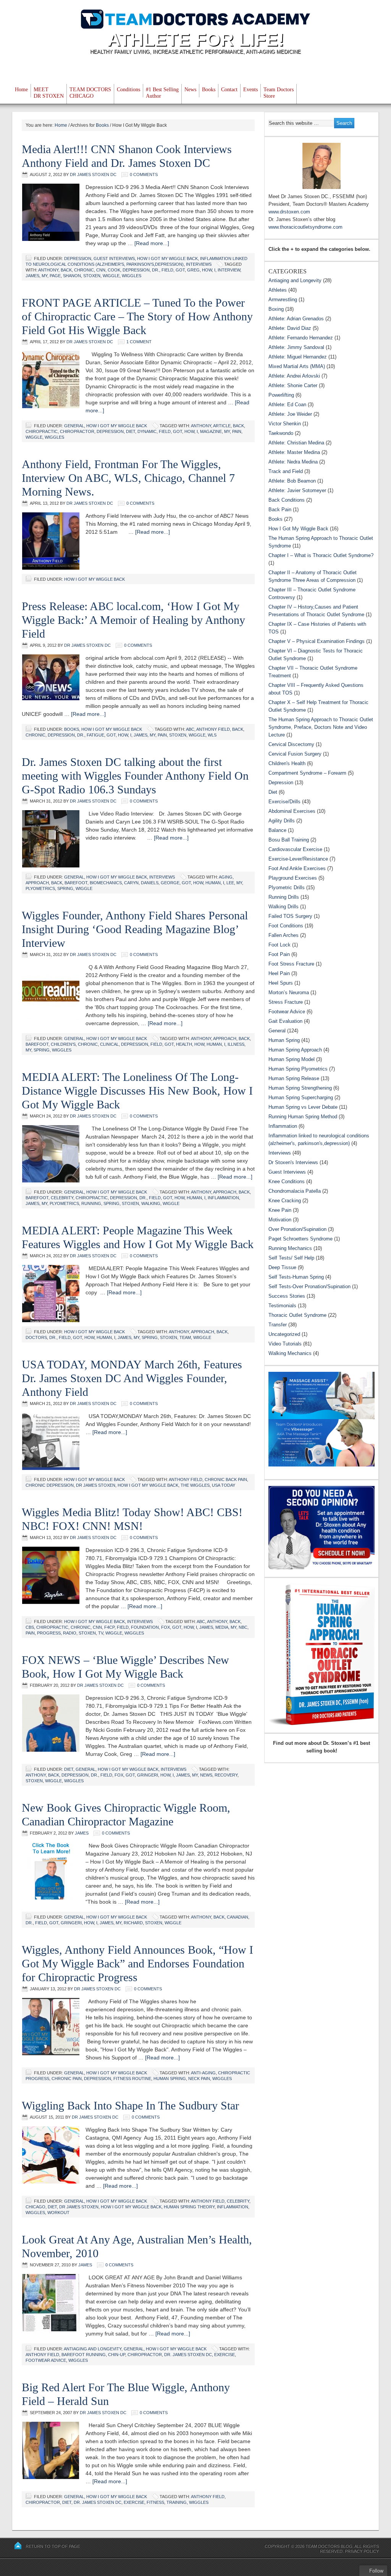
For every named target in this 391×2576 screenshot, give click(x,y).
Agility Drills (282, 821)
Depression (78, 258)
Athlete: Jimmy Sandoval (296, 347)
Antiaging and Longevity (93, 2349)
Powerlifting (281, 395)
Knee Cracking (285, 1201)
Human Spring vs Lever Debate (303, 1107)
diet (131, 431)
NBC (243, 1627)
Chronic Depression (50, 1485)
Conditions (128, 90)
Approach (37, 883)
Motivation (280, 1220)
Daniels (150, 883)
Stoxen (92, 276)
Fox (166, 1627)
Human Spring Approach (295, 1050)
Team (185, 1337)
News (190, 90)
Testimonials (282, 1306)
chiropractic (42, 431)
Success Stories (287, 1296)
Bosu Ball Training (289, 840)
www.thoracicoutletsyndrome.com (305, 227)
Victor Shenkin (285, 424)
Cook (114, 270)
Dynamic (147, 431)
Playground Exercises (293, 878)
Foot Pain (279, 954)
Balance (277, 830)
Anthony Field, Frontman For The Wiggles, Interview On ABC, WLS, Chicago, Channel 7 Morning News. (128, 478)
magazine (211, 431)
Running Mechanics (290, 1248)
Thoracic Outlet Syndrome (297, 1315)
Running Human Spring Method (303, 1117)
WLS (212, 735)
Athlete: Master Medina (294, 452)
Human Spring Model (292, 1059)
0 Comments (144, 174)
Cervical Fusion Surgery (295, 754)
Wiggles (132, 276)
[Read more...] (152, 243)
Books (209, 90)
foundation (145, 1627)
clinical (109, 1044)
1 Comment (139, 342)
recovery (226, 1775)
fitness (155, 2502)
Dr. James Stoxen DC (188, 2355)
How (207, 270)
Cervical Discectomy (291, 744)
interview (229, 270)
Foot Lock (280, 945)
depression (136, 270)
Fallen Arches (284, 935)
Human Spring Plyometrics (298, 1069)
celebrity (62, 1198)
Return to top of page (53, 2546)
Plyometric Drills (287, 887)
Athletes (278, 290)
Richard (133, 1923)
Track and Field (286, 471)
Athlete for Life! (196, 40)
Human (213, 883)
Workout (58, 2213)
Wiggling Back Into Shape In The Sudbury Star (130, 2105)
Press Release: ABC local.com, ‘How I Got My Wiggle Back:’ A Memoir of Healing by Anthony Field (133, 620)
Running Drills (284, 897)
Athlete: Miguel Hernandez (298, 357)
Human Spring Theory (189, 2207)
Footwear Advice (46, 2360)
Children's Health (287, 763)
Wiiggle (202, 1337)
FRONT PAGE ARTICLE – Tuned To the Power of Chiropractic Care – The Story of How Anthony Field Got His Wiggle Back (137, 316)
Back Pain (280, 510)
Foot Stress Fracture (291, 964)
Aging (226, 877)
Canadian (238, 1917)
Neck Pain (199, 2079)
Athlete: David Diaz (290, 328)
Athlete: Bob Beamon (292, 481)
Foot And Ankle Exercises (297, 868)
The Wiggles (195, 1485)
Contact (229, 90)
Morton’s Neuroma (289, 992)
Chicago (36, 2207)
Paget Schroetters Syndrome (301, 1239)
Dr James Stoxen (96, 1485)
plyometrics (40, 888)
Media (222, 1627)
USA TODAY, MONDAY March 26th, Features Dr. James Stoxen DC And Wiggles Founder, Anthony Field (132, 1378)
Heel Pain (279, 973)
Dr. (156, 270)
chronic (84, 270)
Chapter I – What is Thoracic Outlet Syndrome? (321, 555)
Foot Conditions (286, 926)
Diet (69, 1769)
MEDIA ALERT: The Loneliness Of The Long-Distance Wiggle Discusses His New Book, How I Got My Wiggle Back (137, 1091)
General (74, 426)
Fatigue (95, 735)
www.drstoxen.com (289, 212)
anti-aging (203, 2073)
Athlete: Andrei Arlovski (294, 376)
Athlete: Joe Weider (290, 414)
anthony (48, 270)
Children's (63, 1044)
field (167, 270)
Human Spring (170, 2079)
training (177, 2502)
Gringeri (148, 1775)
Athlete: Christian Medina (296, 443)
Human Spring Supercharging (301, 1097)
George (170, 883)
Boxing (276, 309)
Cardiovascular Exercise (295, 849)
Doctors (36, 1337)
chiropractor (77, 431)
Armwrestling (283, 300)
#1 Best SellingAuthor (162, 93)
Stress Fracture (286, 1002)
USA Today (224, 1485)
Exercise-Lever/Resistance (298, 859)
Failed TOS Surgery (290, 916)
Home (21, 90)
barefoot (76, 883)
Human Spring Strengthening (300, 1088)
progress (49, 1633)
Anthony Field (213, 729)
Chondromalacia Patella (295, 1191)
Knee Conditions (287, 1181)
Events (250, 90)
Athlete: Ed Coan (287, 405)
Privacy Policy (362, 2551)
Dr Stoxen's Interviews (293, 1162)
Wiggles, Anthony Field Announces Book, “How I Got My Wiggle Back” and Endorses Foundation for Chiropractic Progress (137, 1963)
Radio (70, 1633)
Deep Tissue (282, 1267)
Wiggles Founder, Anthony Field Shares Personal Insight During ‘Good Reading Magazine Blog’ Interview (135, 929)
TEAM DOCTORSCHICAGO (90, 93)
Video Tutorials (285, 1344)
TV (101, 1633)
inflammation (223, 1198)
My (44, 276)
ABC (190, 729)
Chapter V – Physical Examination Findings (317, 641)
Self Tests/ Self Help (291, 1258)
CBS (30, 1627)
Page (55, 276)
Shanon (72, 276)
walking (151, 1203)
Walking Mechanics (290, 1353)
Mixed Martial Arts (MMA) (297, 366)
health (184, 1044)
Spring (65, 888)
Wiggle (111, 276)
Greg (193, 270)
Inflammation (283, 1126)
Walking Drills (284, 907)
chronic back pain (226, 1479)
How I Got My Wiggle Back (167, 258)
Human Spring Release (294, 1078)
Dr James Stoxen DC (93, 174)
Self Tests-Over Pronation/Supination (309, 1286)
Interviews (199, 264)
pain (237, 431)
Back (66, 270)
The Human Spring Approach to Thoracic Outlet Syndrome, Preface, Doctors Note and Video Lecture (321, 727)
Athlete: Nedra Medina (293, 462)
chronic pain (67, 2079)
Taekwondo (281, 433)
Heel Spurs (281, 983)
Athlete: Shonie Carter (293, 385)
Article (222, 426)
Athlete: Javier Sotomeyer (297, 490)
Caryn (131, 883)
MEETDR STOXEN (49, 93)
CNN (101, 270)
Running (91, 1203)
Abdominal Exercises (292, 811)
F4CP (109, 1627)
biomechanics (106, 883)
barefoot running (84, 2355)
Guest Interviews (114, 258)
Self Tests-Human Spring (296, 1277)
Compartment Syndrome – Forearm (307, 773)
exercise (225, 2355)
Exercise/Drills (284, 802)
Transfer (278, 1325)
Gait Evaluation (285, 1021)
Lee (230, 883)
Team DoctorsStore (279, 93)
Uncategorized (284, 1334)
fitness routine (132, 2079)
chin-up (117, 2355)
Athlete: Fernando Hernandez (301, 338)
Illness (236, 1044)
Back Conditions (287, 500)
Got (180, 270)
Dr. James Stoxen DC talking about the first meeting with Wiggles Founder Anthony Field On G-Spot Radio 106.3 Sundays (135, 776)
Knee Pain (280, 1210)
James (32, 276)
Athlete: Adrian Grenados (296, 319)
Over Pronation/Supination (297, 1229)
